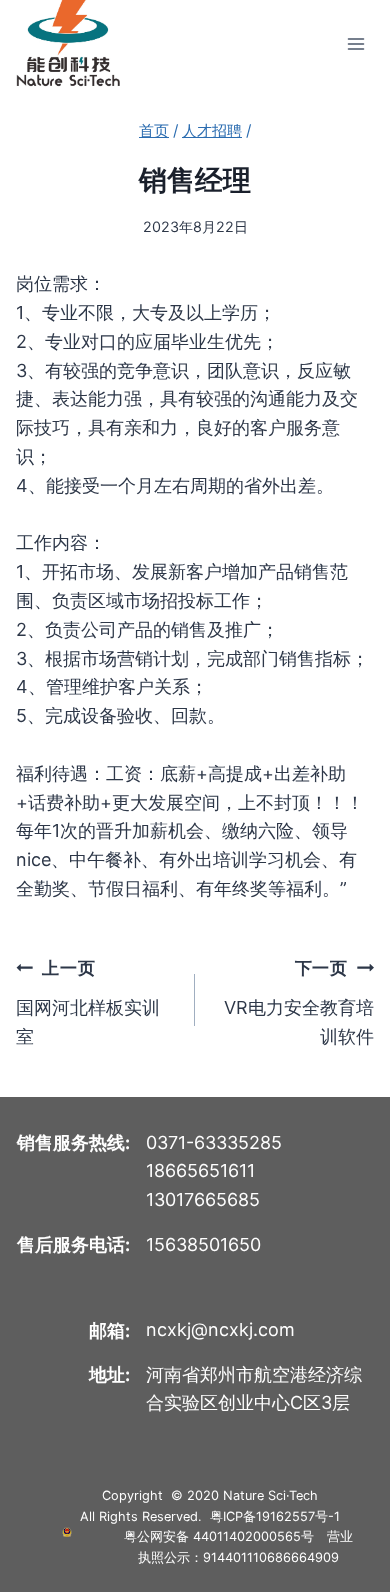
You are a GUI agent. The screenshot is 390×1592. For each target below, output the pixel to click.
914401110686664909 (271, 1557)
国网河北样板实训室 (88, 1002)
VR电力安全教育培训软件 (299, 1002)
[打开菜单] (355, 43)
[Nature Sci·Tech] (68, 43)
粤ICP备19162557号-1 (275, 1516)
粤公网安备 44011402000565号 (219, 1536)
